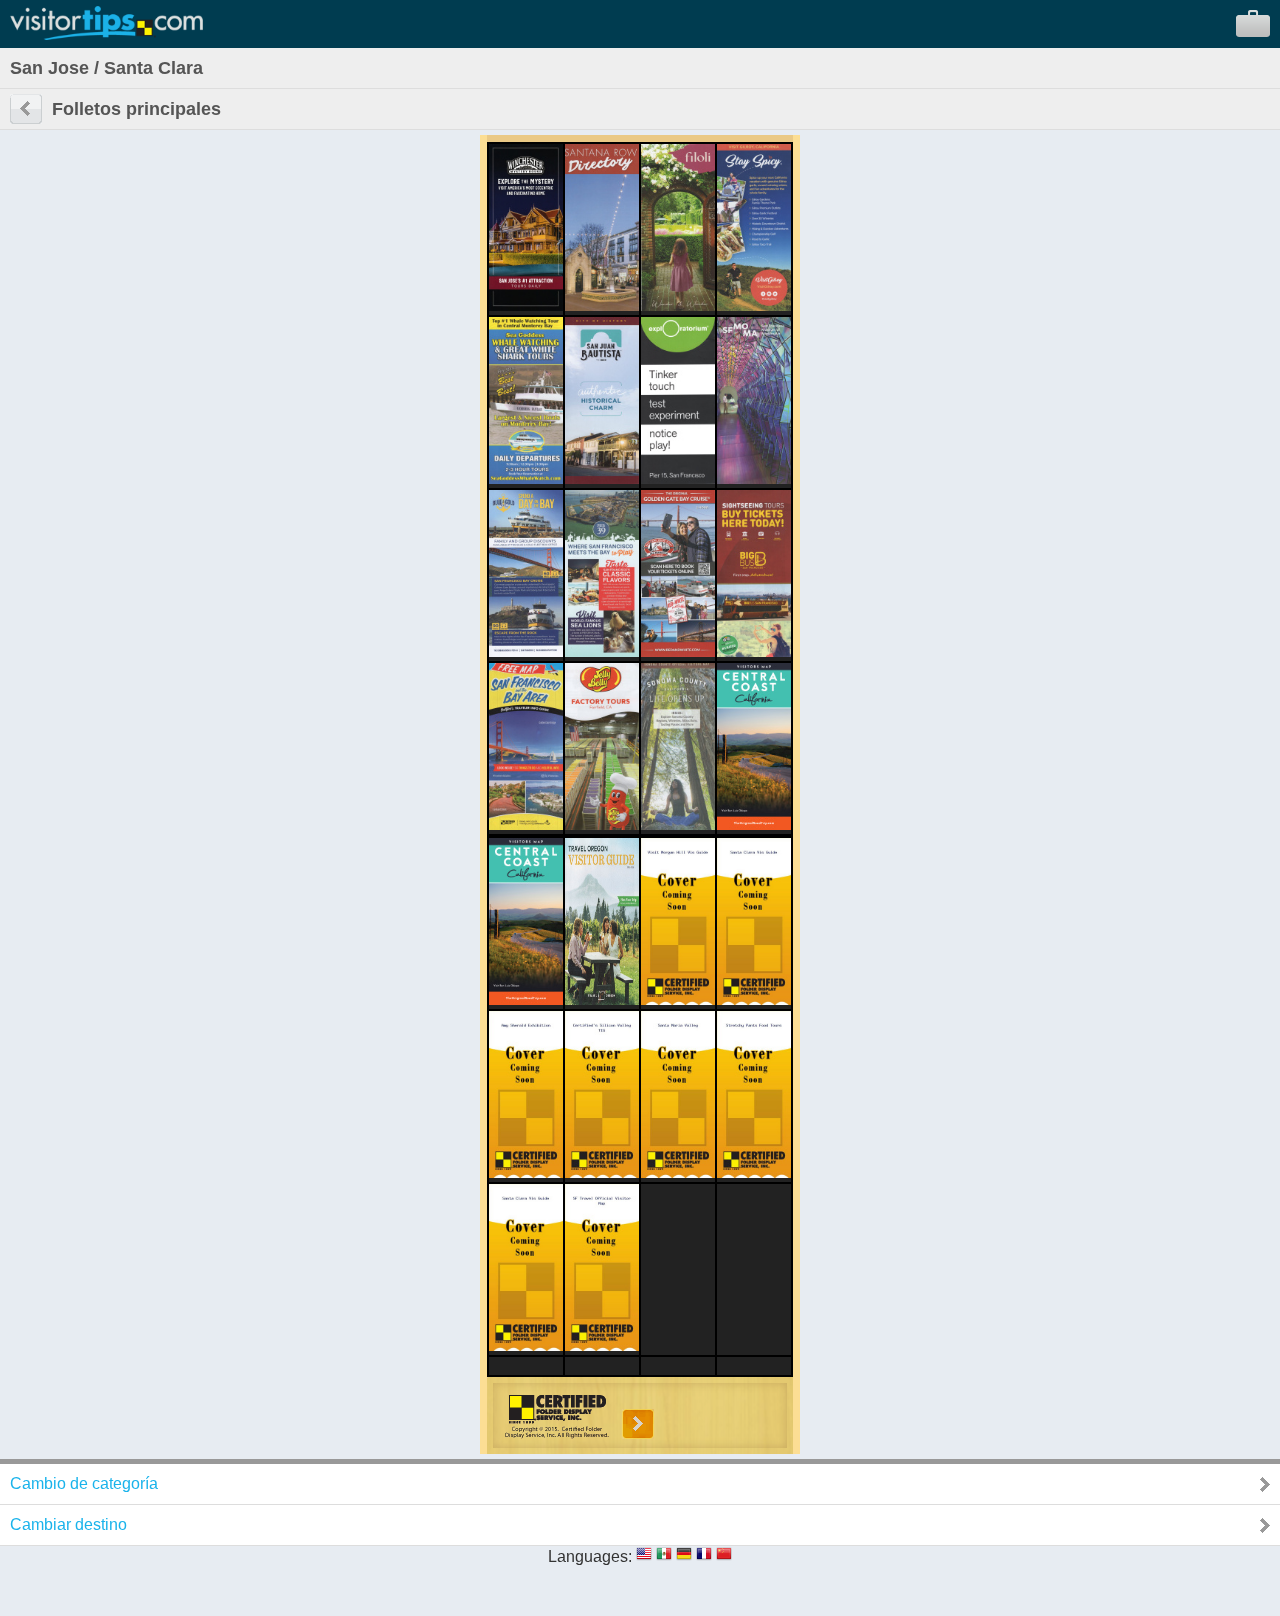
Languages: (590, 1556)
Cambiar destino (68, 1524)
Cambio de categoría (84, 1483)
